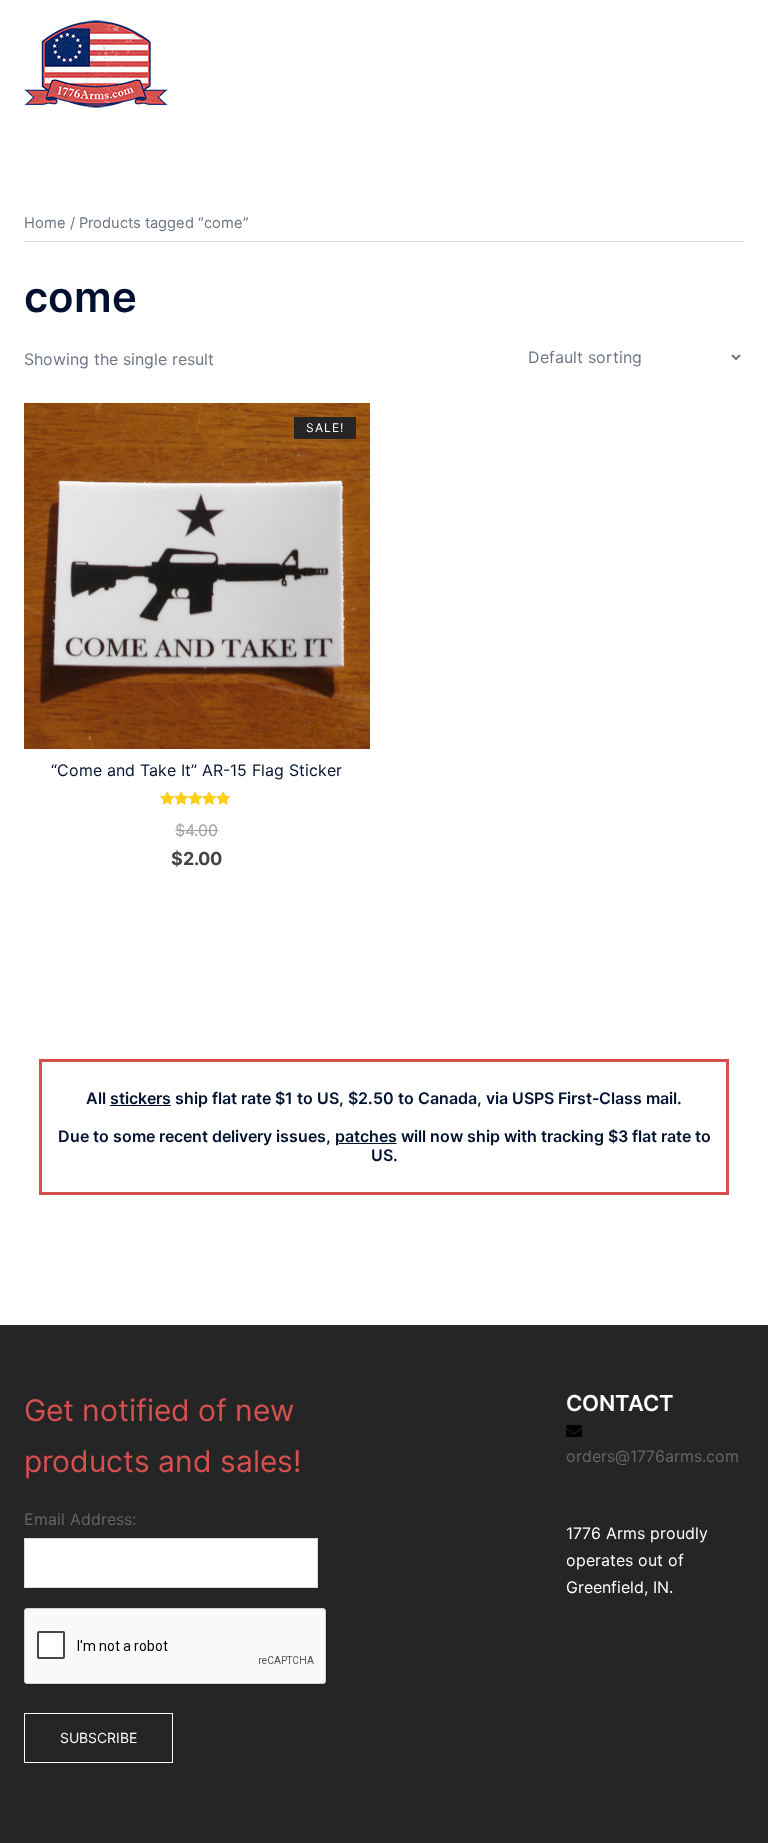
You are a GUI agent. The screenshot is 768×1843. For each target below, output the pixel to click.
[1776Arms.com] (96, 62)
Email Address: (80, 1519)
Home (45, 223)
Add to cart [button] (208, 903)
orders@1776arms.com (652, 1456)
